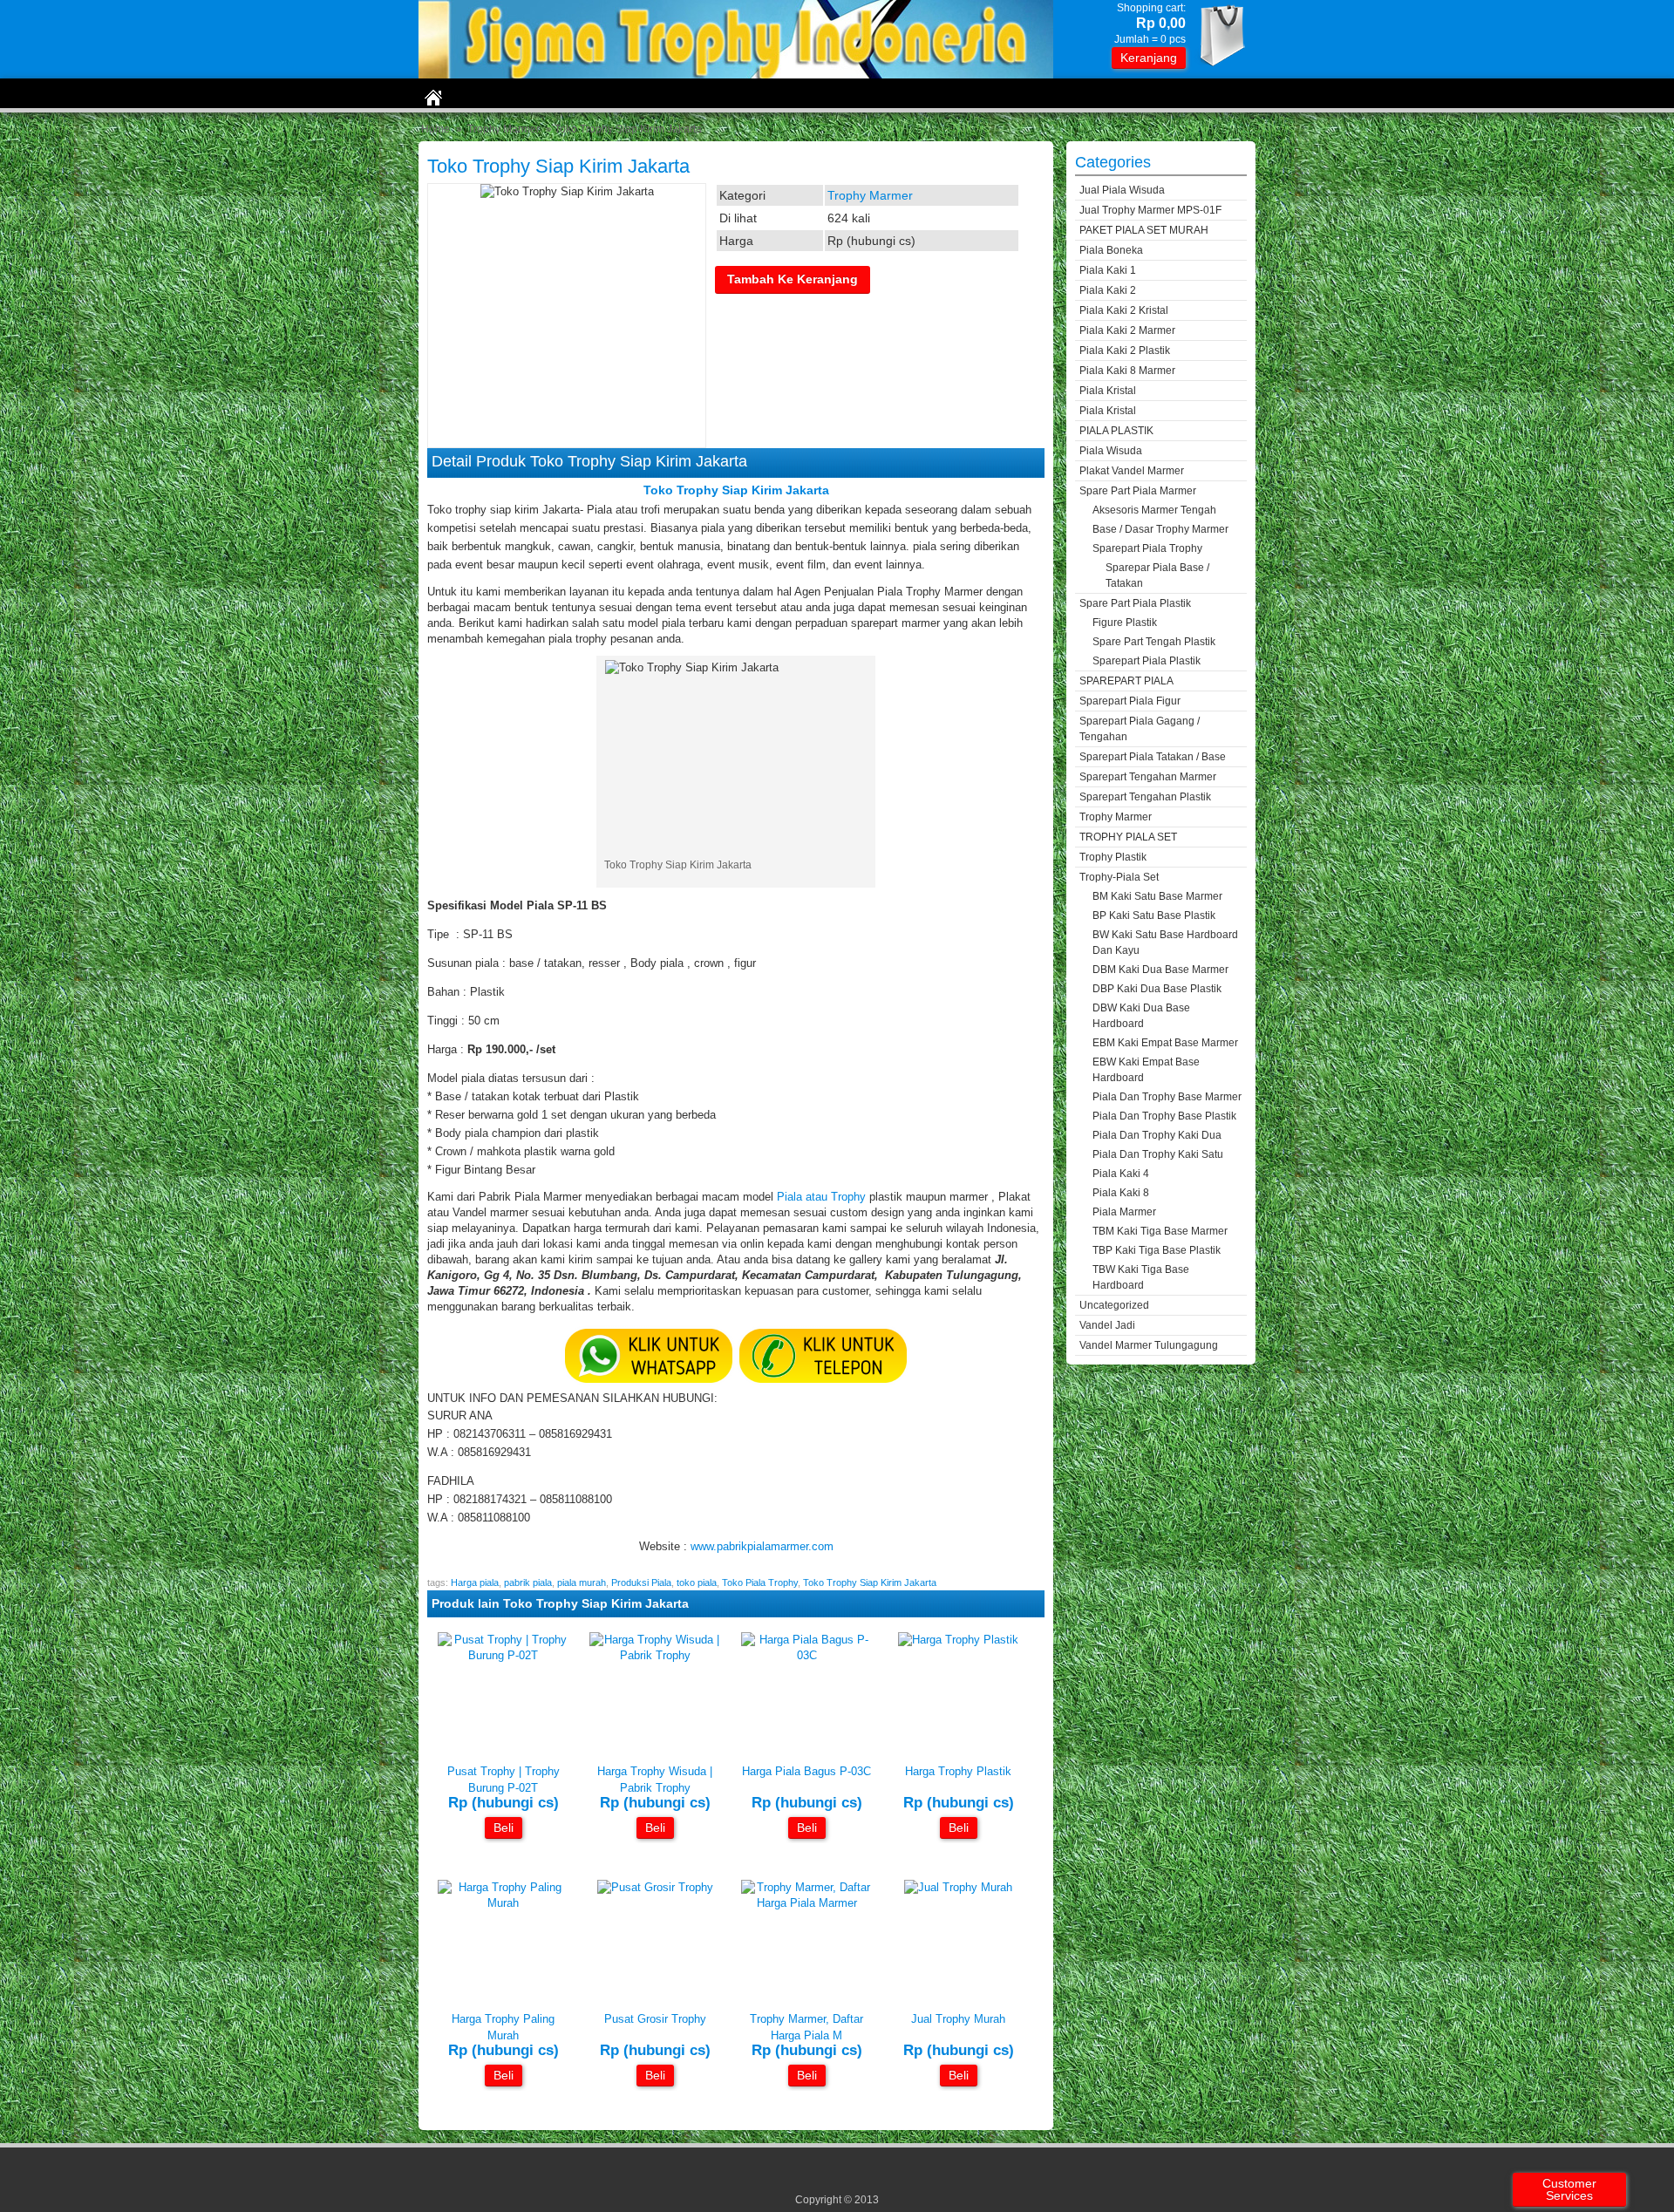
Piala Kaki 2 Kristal (1124, 310)
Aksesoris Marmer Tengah (1154, 510)
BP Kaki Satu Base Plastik (1154, 915)
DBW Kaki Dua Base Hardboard (1141, 1016)
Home (436, 129)
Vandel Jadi (1107, 1325)
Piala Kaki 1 (1108, 270)
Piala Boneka (1111, 250)
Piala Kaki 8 (1121, 1193)
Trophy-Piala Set (1119, 877)
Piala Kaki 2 (1108, 290)
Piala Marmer (1124, 1212)
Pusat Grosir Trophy (655, 2019)
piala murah (582, 1582)
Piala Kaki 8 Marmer (1127, 371)
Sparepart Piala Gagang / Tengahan (1140, 729)
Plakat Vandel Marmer (1132, 471)
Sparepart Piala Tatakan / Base (1153, 757)
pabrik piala (528, 1582)
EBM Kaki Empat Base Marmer (1165, 1043)
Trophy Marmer (504, 129)
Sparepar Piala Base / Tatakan (1157, 575)
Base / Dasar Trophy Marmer (1160, 529)
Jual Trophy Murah (958, 2019)
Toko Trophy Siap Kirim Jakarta (558, 166)
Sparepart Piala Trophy (1147, 548)
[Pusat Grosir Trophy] (655, 1887)
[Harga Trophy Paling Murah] (503, 1903)
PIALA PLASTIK (1116, 431)
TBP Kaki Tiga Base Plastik (1157, 1250)
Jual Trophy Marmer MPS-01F (1150, 210)
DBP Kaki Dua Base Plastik (1157, 989)
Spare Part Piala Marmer (1138, 491)
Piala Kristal (1108, 391)
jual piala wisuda (1122, 190)
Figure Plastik (1125, 623)
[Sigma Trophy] (736, 75)
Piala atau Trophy (821, 1197)
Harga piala (475, 1582)
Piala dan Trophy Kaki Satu (1158, 1154)
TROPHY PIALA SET (1128, 837)
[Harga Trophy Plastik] (958, 1640)
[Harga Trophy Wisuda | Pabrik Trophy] (655, 1655)
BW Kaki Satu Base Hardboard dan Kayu (1165, 943)
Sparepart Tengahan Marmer (1148, 777)
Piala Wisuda (1111, 451)
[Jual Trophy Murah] (958, 1887)
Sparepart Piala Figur (1130, 701)
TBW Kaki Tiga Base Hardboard (1141, 1277)
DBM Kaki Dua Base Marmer (1160, 970)
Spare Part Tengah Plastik (1154, 642)
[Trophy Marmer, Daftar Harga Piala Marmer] (806, 1903)
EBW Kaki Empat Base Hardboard (1146, 1070)
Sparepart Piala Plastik (1147, 661)
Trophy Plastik (1113, 857)
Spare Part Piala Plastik (1135, 603)
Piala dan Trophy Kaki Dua (1157, 1135)
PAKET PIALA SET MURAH (1144, 230)
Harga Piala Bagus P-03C (806, 1771)
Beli (504, 1827)
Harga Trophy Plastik (958, 1771)
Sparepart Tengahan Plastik (1145, 797)
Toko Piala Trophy (760, 1582)
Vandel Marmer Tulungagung (1149, 1345)
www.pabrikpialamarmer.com (762, 1546)
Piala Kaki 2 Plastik (1125, 351)
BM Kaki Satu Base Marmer (1157, 896)
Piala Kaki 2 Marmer (1127, 330)
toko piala (697, 1582)
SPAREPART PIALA (1126, 681)
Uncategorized (1114, 1305)
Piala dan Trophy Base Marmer (1167, 1097)
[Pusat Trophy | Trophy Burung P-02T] (503, 1655)
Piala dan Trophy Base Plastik (1164, 1116)
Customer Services (1569, 2189)
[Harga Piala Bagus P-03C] (806, 1655)
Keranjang (1149, 58)
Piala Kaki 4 (1121, 1174)
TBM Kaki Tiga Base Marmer (1160, 1231)
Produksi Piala (641, 1582)
